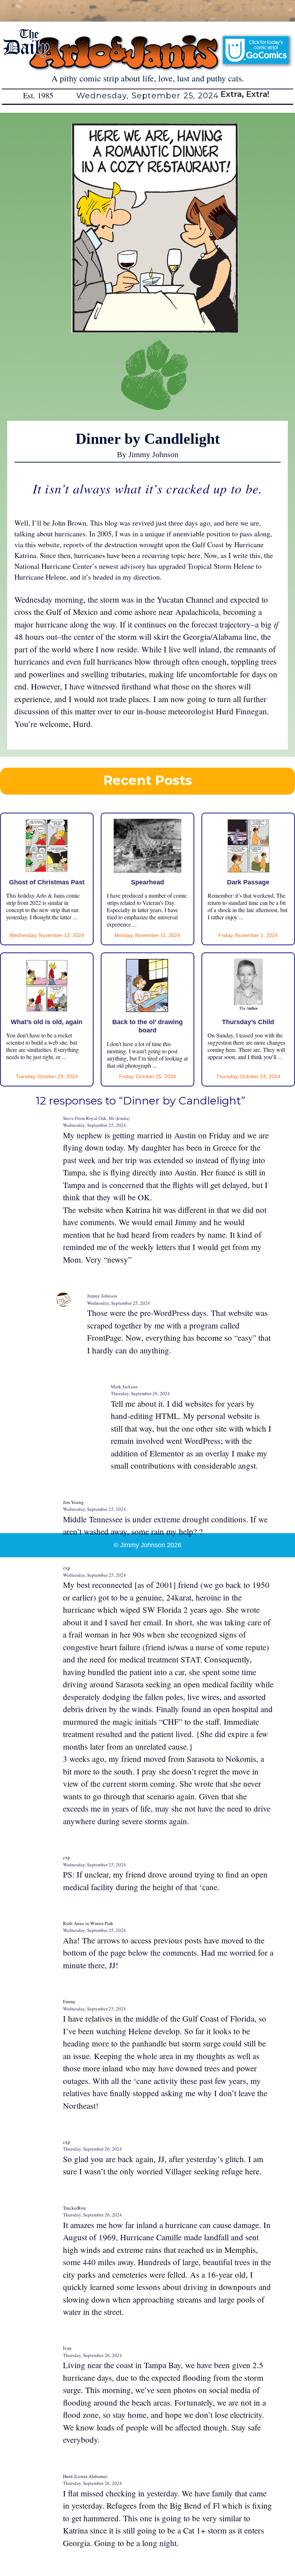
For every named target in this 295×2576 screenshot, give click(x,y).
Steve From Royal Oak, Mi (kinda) (96, 1118)
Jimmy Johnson (102, 1296)
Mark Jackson (124, 1387)
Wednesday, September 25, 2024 (94, 1125)
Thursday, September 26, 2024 (140, 1393)
